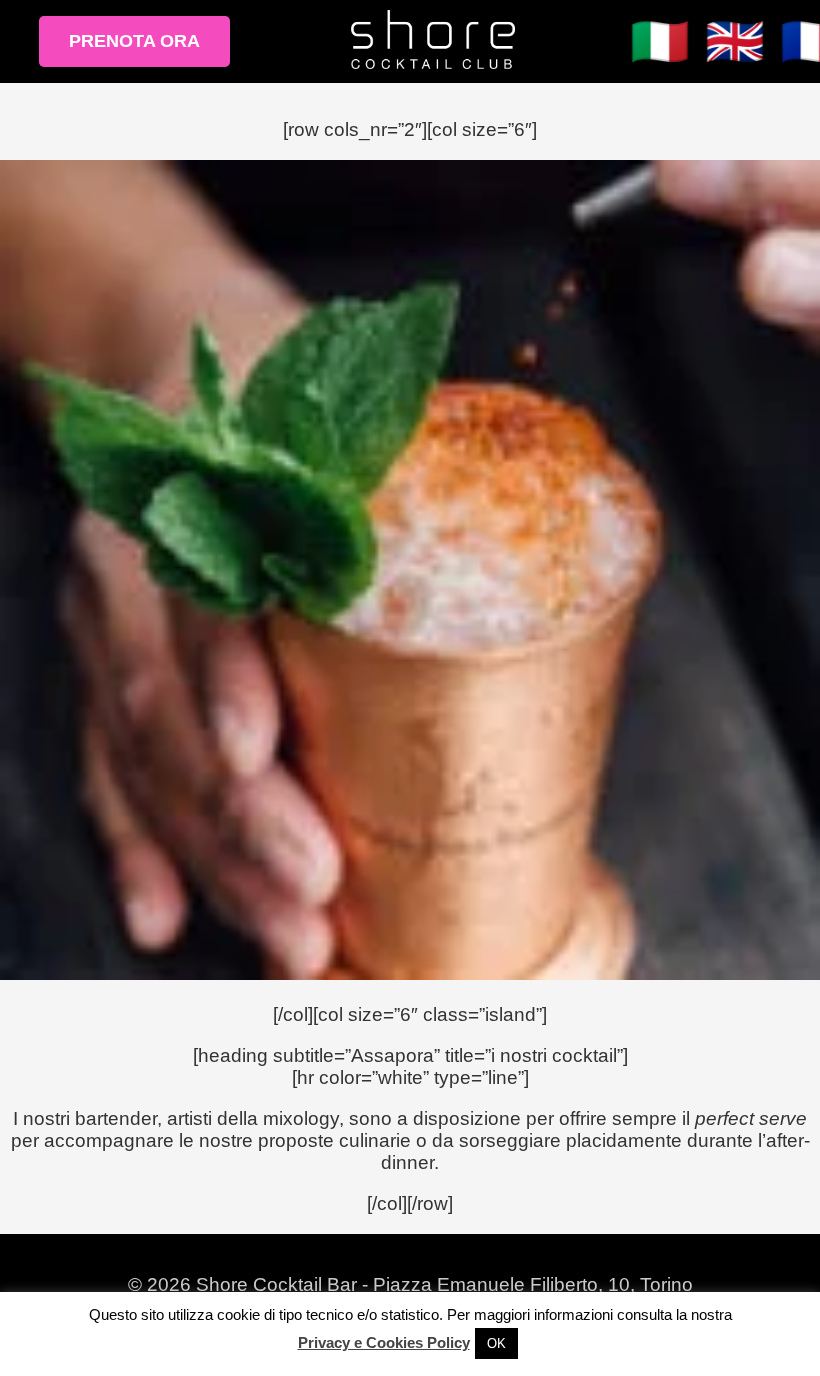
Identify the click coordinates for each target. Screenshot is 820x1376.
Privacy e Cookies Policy (384, 1342)
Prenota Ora (134, 41)
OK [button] (496, 1343)
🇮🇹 (660, 41)
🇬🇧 (735, 41)
